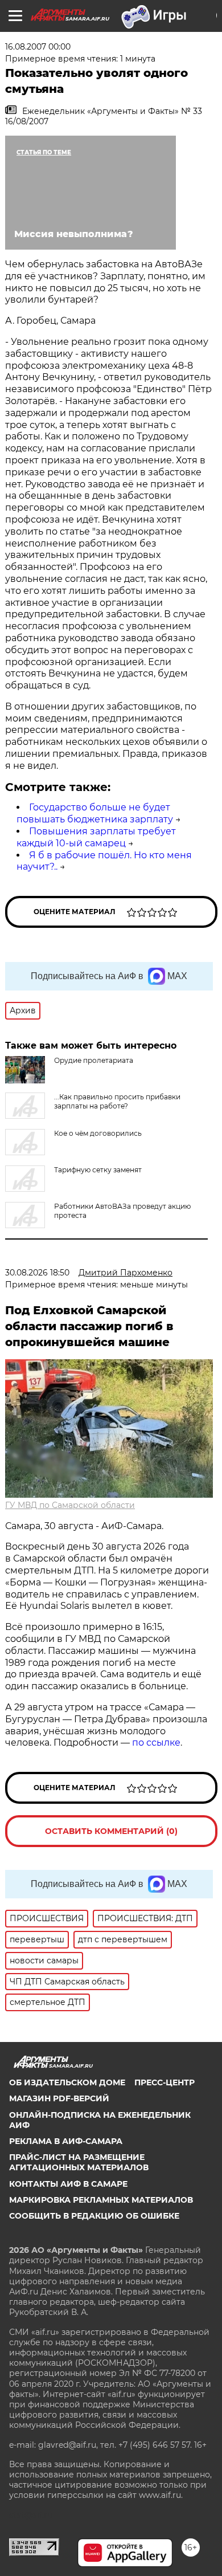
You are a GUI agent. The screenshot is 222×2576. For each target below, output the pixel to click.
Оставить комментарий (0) (111, 1831)
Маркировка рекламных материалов (101, 2200)
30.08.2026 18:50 (37, 1273)
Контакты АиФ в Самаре (68, 2184)
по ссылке (156, 1743)
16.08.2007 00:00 (38, 47)
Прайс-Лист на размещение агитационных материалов (79, 2162)
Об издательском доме (67, 2082)
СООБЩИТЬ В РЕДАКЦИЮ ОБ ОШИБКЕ (94, 2216)
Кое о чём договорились (98, 1133)
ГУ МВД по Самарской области (70, 1505)
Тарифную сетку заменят (98, 1170)
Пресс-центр (165, 2082)
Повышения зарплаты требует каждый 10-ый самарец (96, 837)
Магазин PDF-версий (59, 2098)
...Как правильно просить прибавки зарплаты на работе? (117, 1101)
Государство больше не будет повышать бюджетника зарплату (95, 813)
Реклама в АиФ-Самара (66, 2141)
